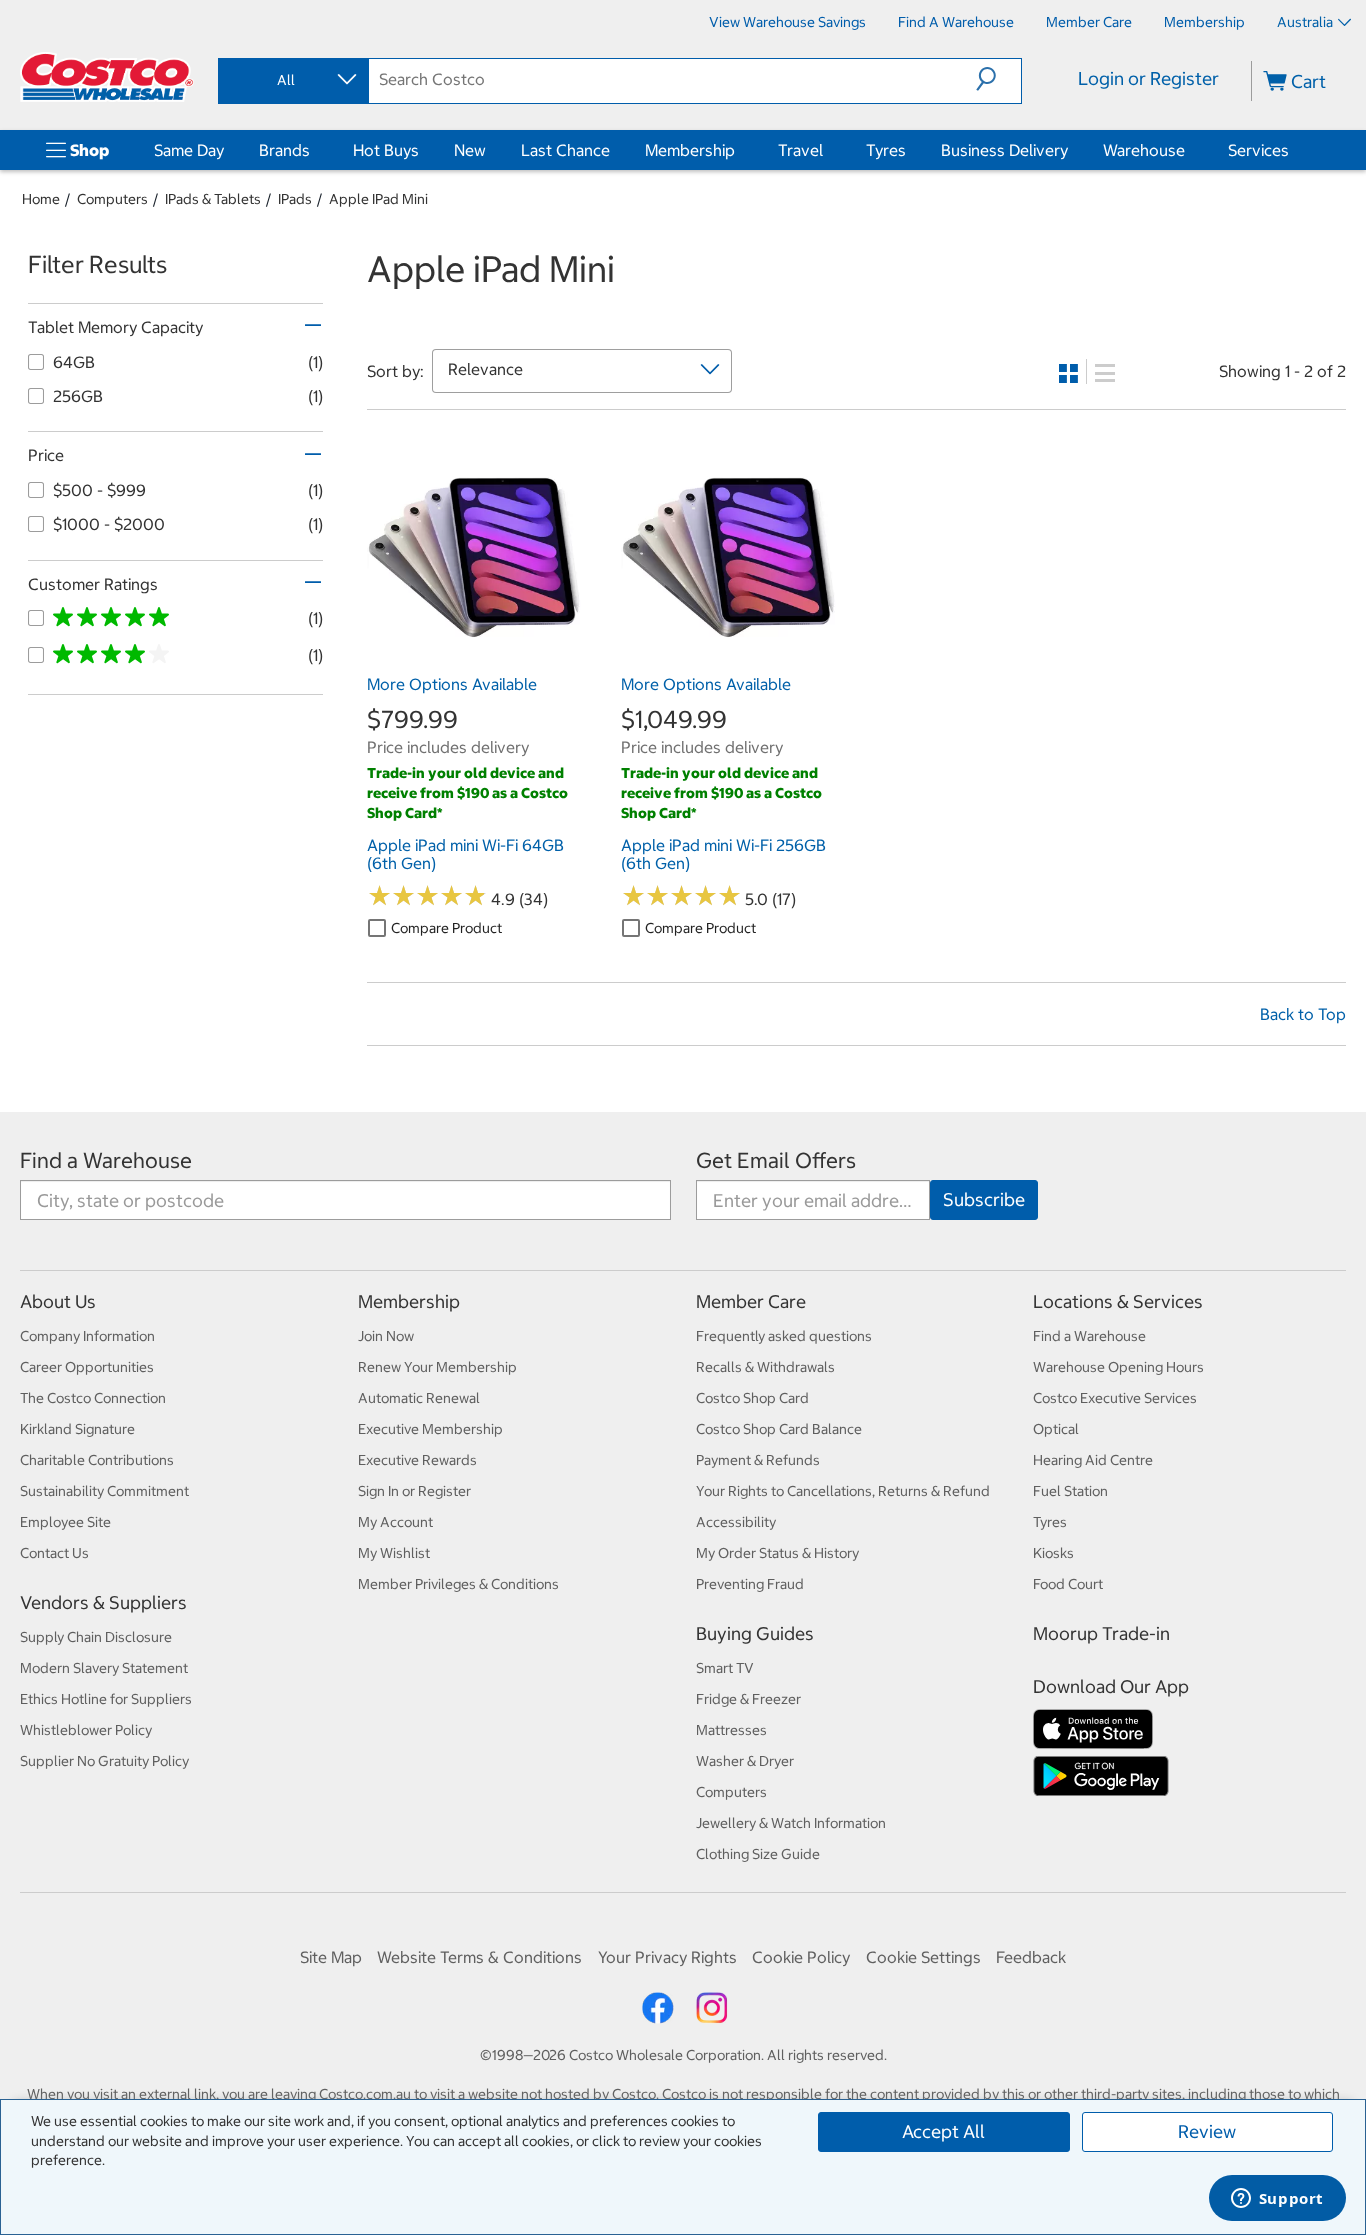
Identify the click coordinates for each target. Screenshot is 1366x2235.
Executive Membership (430, 1429)
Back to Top (1303, 1014)
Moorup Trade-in (1101, 1633)
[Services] (1293, 150)
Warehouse (1144, 150)
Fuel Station (1070, 1491)
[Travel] (827, 150)
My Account (395, 1522)
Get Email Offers (776, 1160)
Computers (112, 199)
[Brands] (314, 150)
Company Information (87, 1336)
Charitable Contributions (97, 1460)
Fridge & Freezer (748, 1699)
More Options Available (452, 684)
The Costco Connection (93, 1398)
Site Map (331, 1957)
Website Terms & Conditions (479, 1957)
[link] (474, 654)
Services (1258, 150)
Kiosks (1053, 1553)
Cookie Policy (801, 1957)
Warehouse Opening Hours (1118, 1367)
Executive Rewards (417, 1460)
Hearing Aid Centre (1093, 1460)
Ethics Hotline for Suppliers (106, 1699)
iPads (295, 199)
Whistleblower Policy (86, 1730)
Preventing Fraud (750, 1584)
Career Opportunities (87, 1367)
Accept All (943, 2131)
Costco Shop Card (752, 1398)
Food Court (1068, 1584)
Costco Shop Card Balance (779, 1429)
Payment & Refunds (758, 1460)
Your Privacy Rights (667, 1957)
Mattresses (731, 1730)
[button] (998, 79)
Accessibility (736, 1522)
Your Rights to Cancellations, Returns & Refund (843, 1491)
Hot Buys (386, 150)
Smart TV (725, 1668)
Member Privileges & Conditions (458, 1584)
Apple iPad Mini (378, 199)
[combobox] (292, 80)
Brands (284, 150)
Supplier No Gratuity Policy (104, 1761)
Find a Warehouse (106, 1160)
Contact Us (54, 1553)
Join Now (386, 1336)
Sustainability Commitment (104, 1491)
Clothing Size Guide (758, 1854)
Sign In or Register (414, 1491)
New (470, 150)
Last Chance (565, 150)
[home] (107, 77)
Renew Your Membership (437, 1367)
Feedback (1031, 1957)
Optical (1056, 1429)
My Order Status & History (777, 1553)
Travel (800, 150)
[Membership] (739, 150)
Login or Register (1148, 78)
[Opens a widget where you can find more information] (1277, 2200)
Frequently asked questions (784, 1336)
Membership (690, 150)
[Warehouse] (1189, 150)
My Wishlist (394, 1553)
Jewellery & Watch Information (791, 1823)
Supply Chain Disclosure (96, 1637)
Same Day (189, 150)
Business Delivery (1004, 150)
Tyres (886, 150)
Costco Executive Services (1115, 1398)
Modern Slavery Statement (104, 1668)
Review (1207, 2131)
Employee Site (65, 1522)
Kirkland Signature (77, 1429)
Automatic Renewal (419, 1398)
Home (41, 199)
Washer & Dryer (745, 1761)
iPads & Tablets (213, 199)
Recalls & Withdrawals (765, 1367)
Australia (1305, 22)
